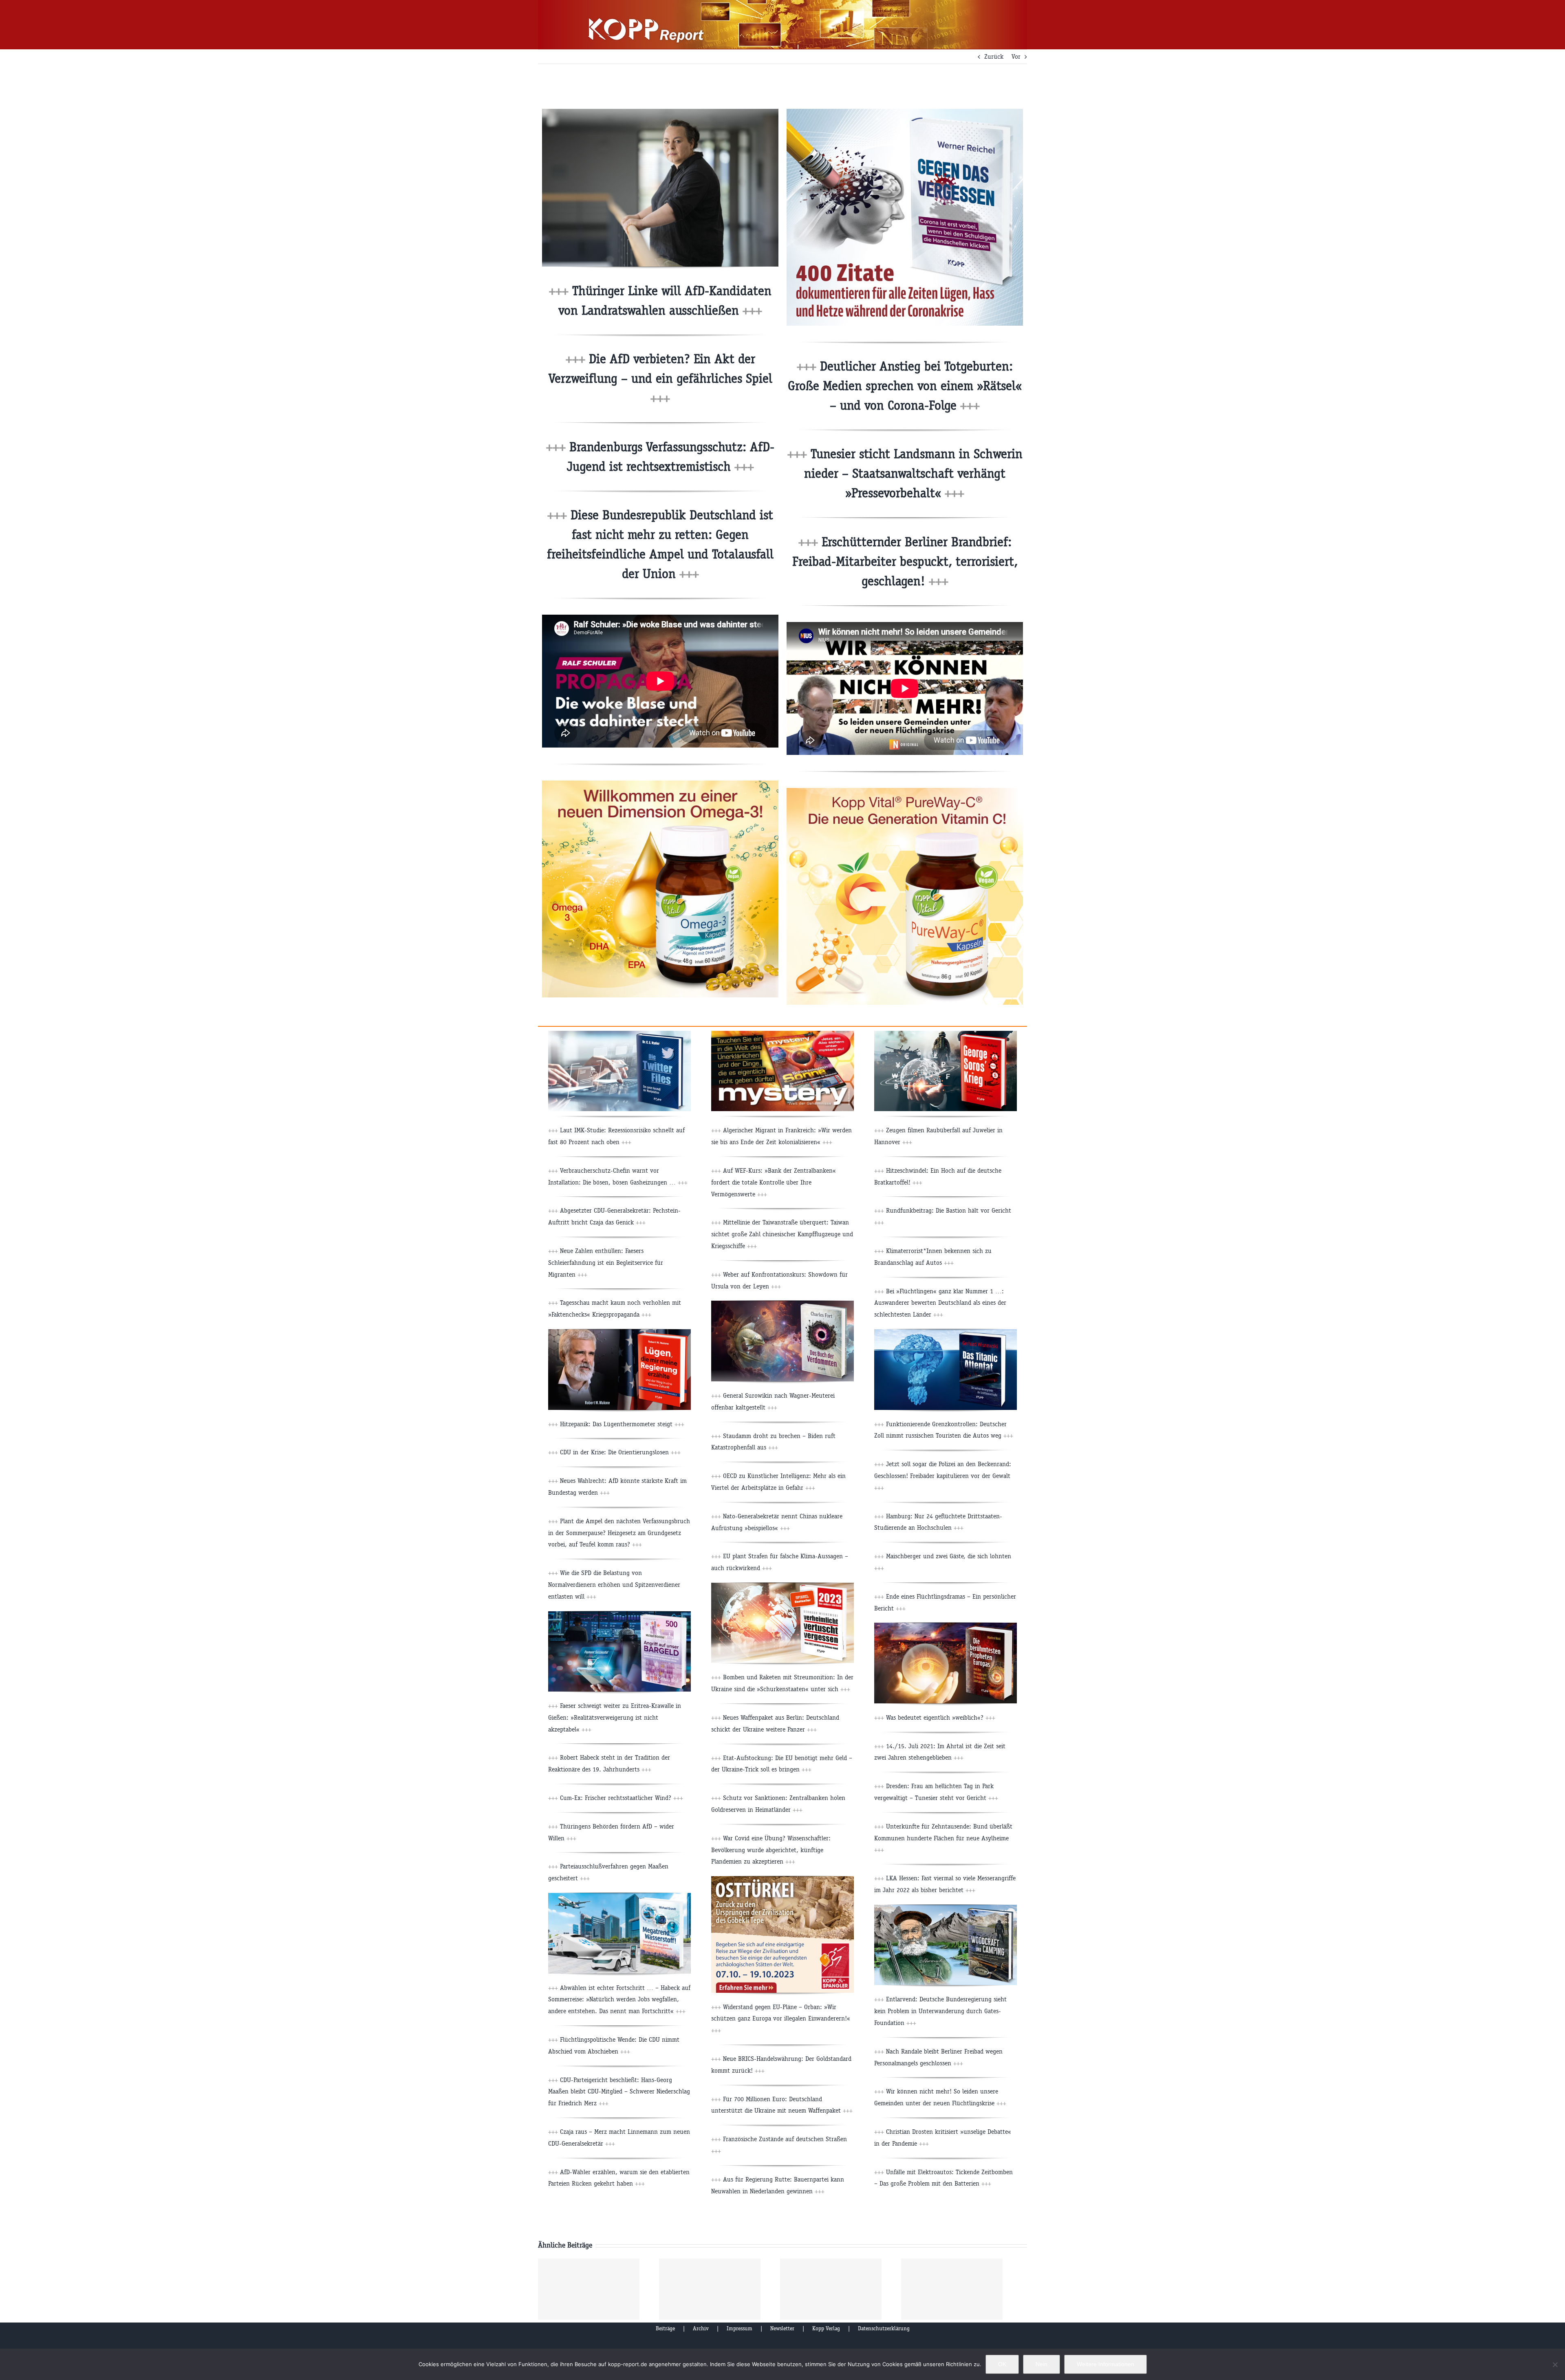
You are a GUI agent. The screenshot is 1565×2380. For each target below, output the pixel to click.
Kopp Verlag (826, 2328)
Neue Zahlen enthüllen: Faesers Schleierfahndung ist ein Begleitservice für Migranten (606, 1263)
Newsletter (782, 2328)
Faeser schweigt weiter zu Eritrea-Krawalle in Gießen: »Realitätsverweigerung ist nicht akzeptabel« (615, 1717)
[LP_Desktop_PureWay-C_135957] (905, 791)
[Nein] (1555, 2365)
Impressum (740, 2328)
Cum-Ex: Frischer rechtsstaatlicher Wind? (620, 1798)
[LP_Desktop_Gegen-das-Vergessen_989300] (905, 112)
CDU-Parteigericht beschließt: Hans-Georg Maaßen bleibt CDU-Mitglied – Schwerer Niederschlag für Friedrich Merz (619, 2092)
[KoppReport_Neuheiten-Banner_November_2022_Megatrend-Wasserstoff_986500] (619, 1896)
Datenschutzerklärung (884, 2328)
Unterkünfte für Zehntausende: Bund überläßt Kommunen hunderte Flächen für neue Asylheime (943, 1838)
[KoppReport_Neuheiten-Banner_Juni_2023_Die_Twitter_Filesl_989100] (619, 1034)
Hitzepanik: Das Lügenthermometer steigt (621, 1424)
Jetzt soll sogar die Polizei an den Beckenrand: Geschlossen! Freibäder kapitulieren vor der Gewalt (943, 1476)
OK (1002, 2364)
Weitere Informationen (1105, 2364)
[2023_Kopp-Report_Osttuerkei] (782, 1879)
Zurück (994, 56)
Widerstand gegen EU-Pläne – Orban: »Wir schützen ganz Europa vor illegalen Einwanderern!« (781, 2019)
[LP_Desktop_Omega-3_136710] (660, 784)
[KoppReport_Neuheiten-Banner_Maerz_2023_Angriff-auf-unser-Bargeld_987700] (619, 1614)
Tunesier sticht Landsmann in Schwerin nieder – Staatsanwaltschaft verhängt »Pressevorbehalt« (913, 473)
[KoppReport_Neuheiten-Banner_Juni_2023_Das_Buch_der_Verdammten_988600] (782, 1304)
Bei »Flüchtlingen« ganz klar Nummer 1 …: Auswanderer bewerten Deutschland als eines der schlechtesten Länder (940, 1303)
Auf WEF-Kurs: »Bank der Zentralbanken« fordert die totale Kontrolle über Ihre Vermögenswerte (774, 1182)
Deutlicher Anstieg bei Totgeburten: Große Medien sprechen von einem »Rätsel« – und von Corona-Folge (905, 386)
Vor (1016, 56)
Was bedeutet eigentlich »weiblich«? (940, 1717)
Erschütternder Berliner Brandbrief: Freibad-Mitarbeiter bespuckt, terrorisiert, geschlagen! (905, 561)
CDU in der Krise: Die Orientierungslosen (619, 1452)
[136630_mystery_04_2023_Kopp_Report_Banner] (782, 1034)
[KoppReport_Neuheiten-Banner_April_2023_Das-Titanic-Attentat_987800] (946, 1332)
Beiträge (665, 2328)
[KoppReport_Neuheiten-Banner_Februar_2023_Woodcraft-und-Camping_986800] (946, 1908)
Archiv (701, 2328)
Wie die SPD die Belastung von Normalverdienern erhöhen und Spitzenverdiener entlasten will (614, 1585)
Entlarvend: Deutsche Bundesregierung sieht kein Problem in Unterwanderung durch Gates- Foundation (940, 2011)
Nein (1041, 2364)
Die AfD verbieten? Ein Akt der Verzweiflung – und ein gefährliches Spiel (660, 378)
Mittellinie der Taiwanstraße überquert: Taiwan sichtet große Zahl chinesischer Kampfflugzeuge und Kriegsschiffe (782, 1234)
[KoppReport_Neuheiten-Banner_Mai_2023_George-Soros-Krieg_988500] (946, 1034)
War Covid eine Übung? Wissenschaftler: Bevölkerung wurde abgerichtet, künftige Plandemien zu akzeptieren (771, 1850)
